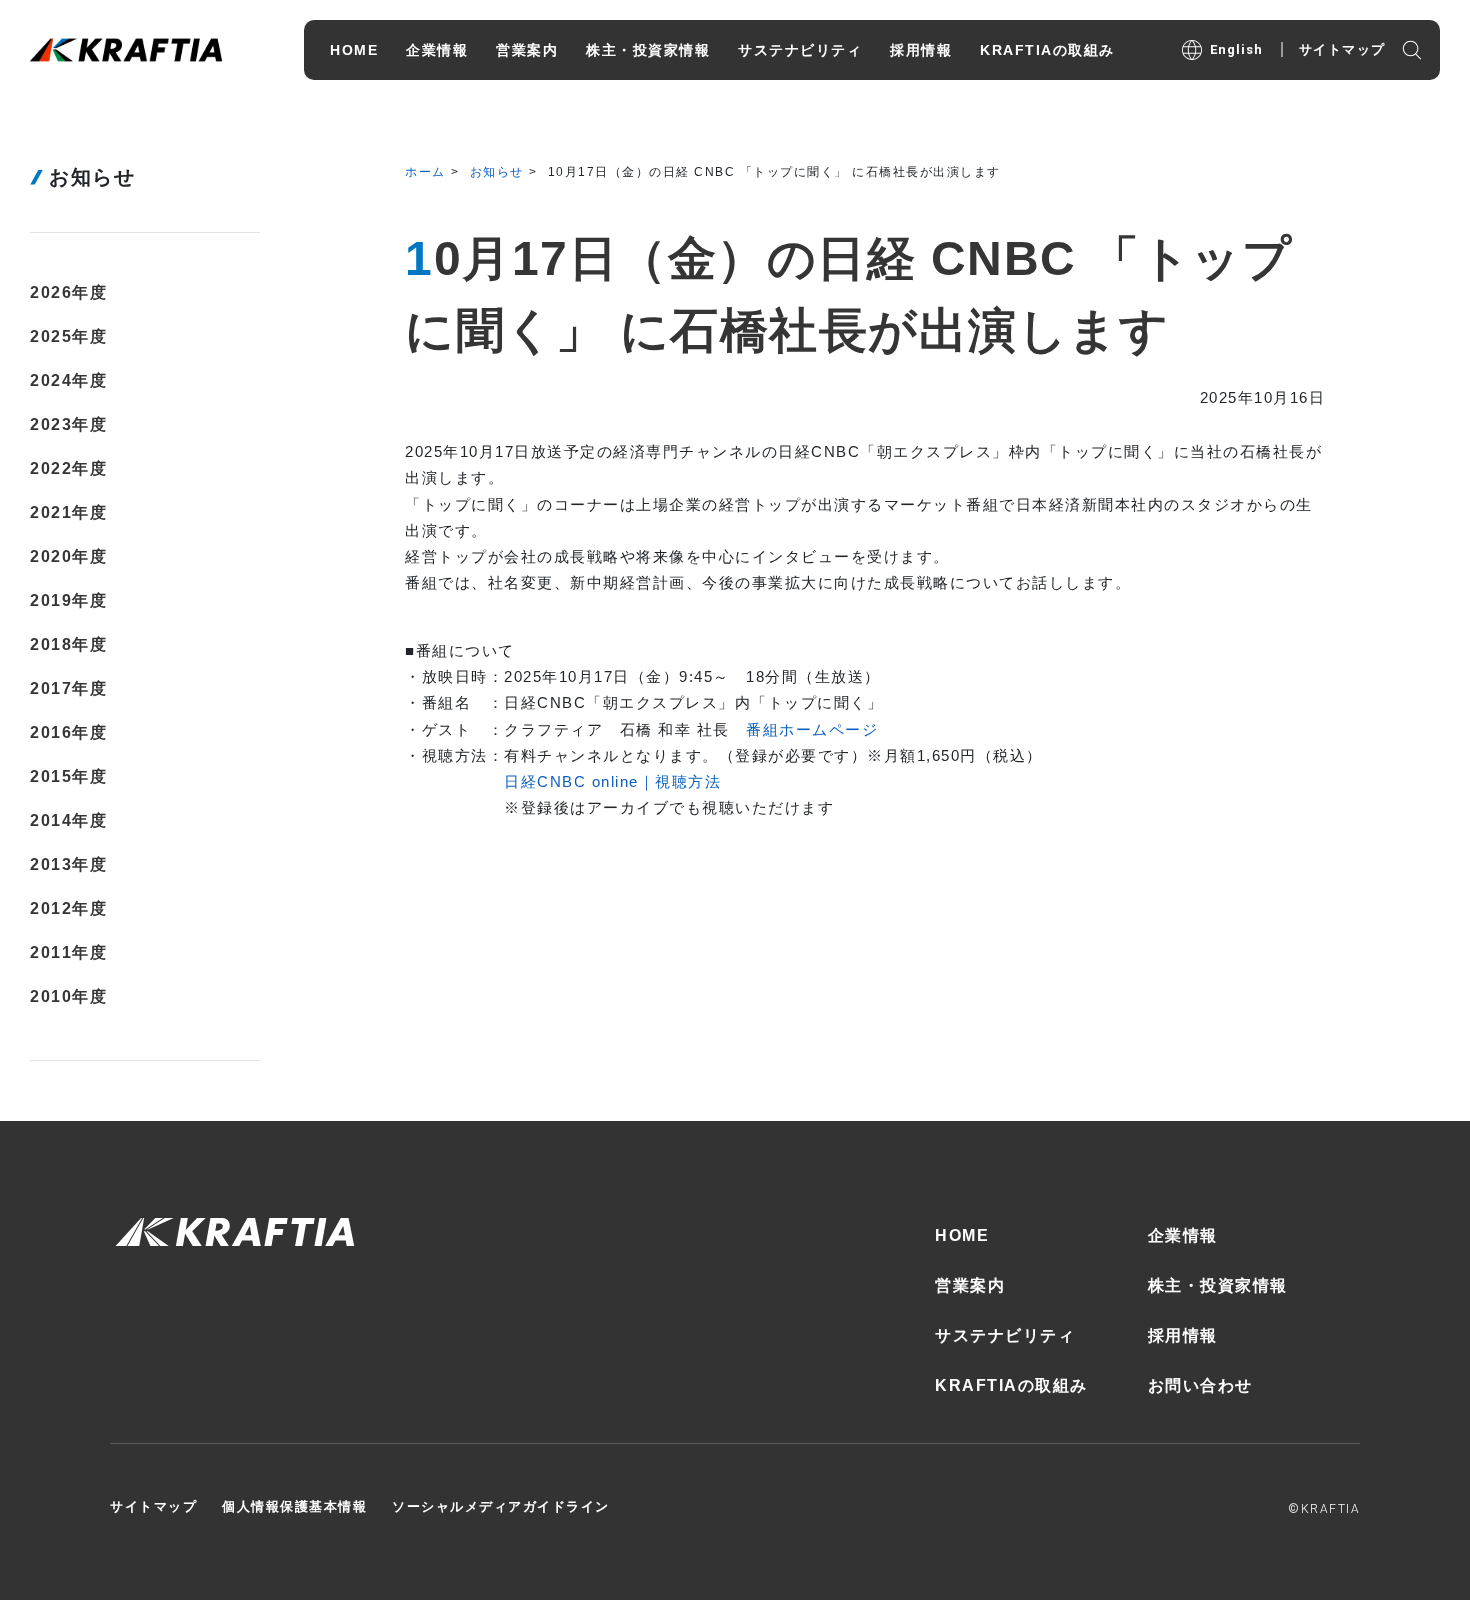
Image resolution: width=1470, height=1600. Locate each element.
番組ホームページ (812, 729)
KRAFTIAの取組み (1011, 1385)
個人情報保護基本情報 (294, 1506)
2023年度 (68, 424)
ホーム (425, 172)
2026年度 (68, 292)
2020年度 (68, 556)
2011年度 (68, 952)
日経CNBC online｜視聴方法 (612, 781)
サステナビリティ (1005, 1335)
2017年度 (68, 688)
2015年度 (68, 776)
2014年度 (68, 820)
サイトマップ (1342, 49)
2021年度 (68, 512)
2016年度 (68, 732)
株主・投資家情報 (1218, 1285)
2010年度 (68, 996)
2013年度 (68, 864)
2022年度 (68, 468)
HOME (962, 1235)
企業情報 (1183, 1235)
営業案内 (970, 1285)
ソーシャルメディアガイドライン (501, 1506)
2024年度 (68, 380)
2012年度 (68, 908)
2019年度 (68, 600)
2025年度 (68, 336)
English (1236, 49)
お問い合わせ (1200, 1385)
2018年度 (68, 644)
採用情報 (1183, 1335)
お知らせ (497, 172)
